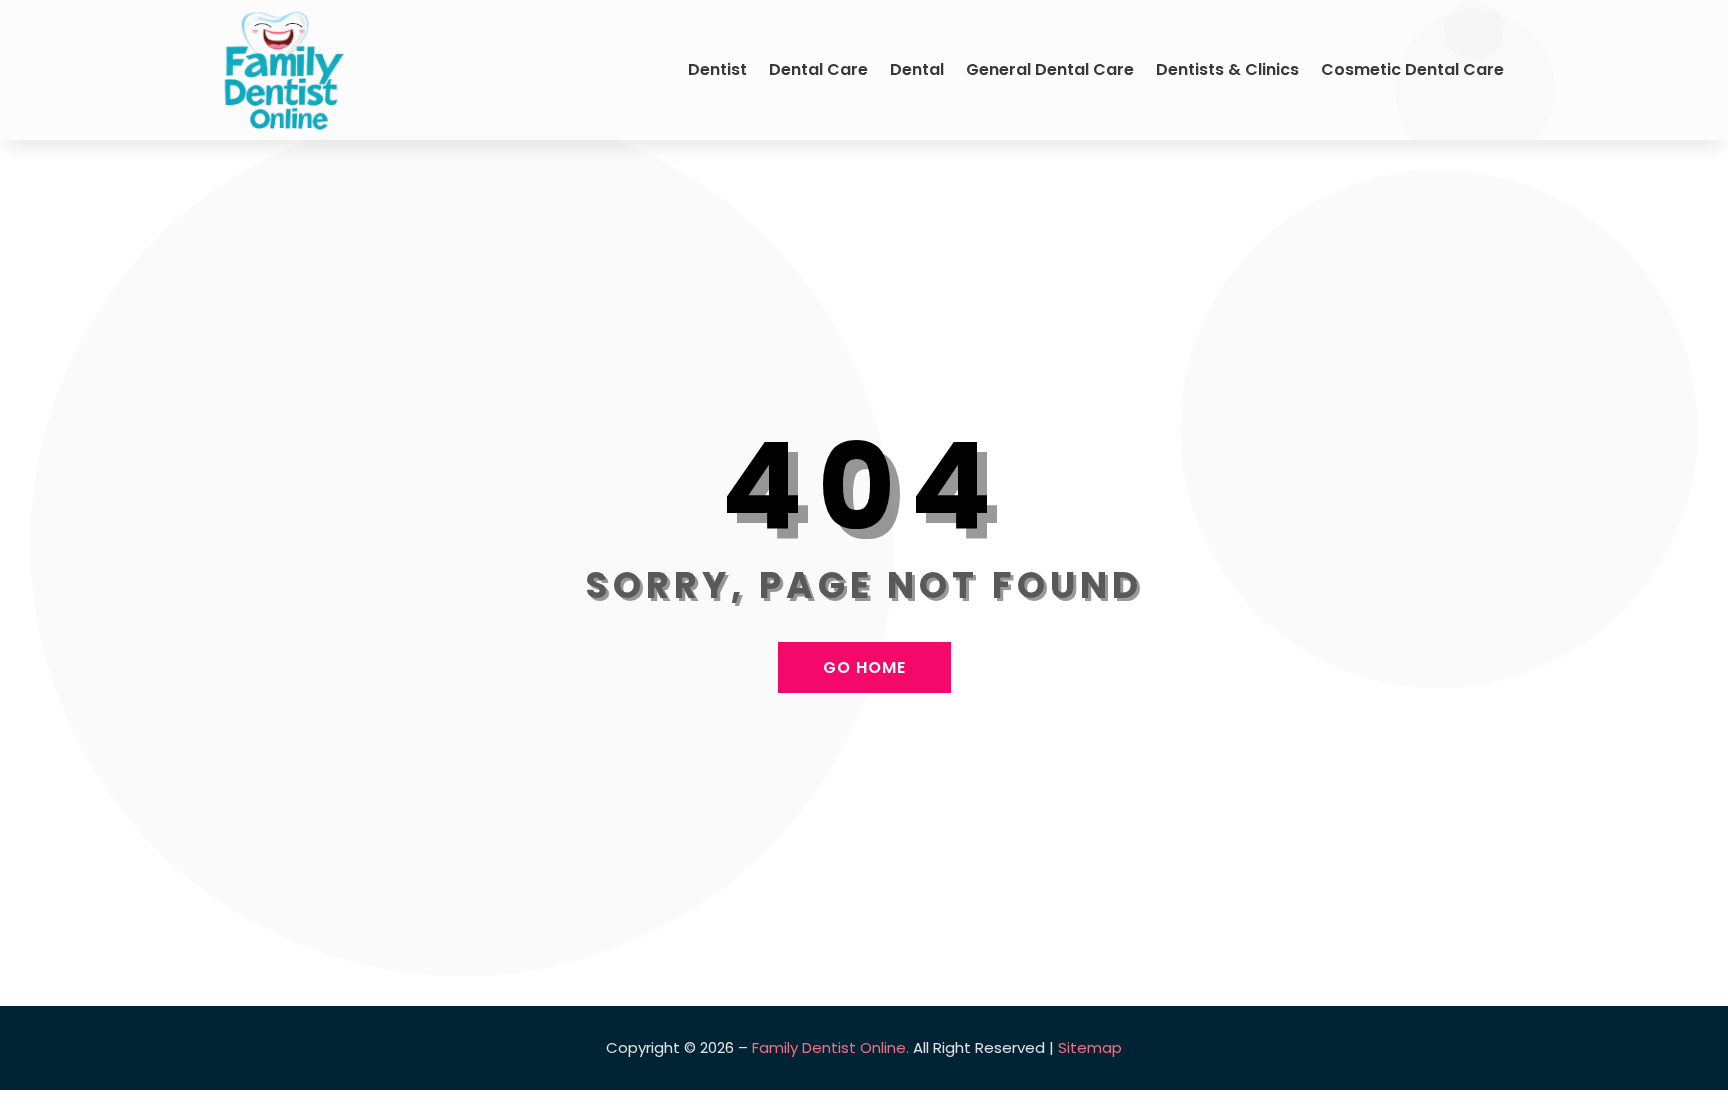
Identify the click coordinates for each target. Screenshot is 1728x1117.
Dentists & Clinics (1227, 69)
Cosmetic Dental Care (1412, 69)
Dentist (717, 69)
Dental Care (818, 69)
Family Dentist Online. (830, 1047)
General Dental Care (1050, 69)
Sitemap (1090, 1047)
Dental (917, 69)
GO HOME (864, 667)
